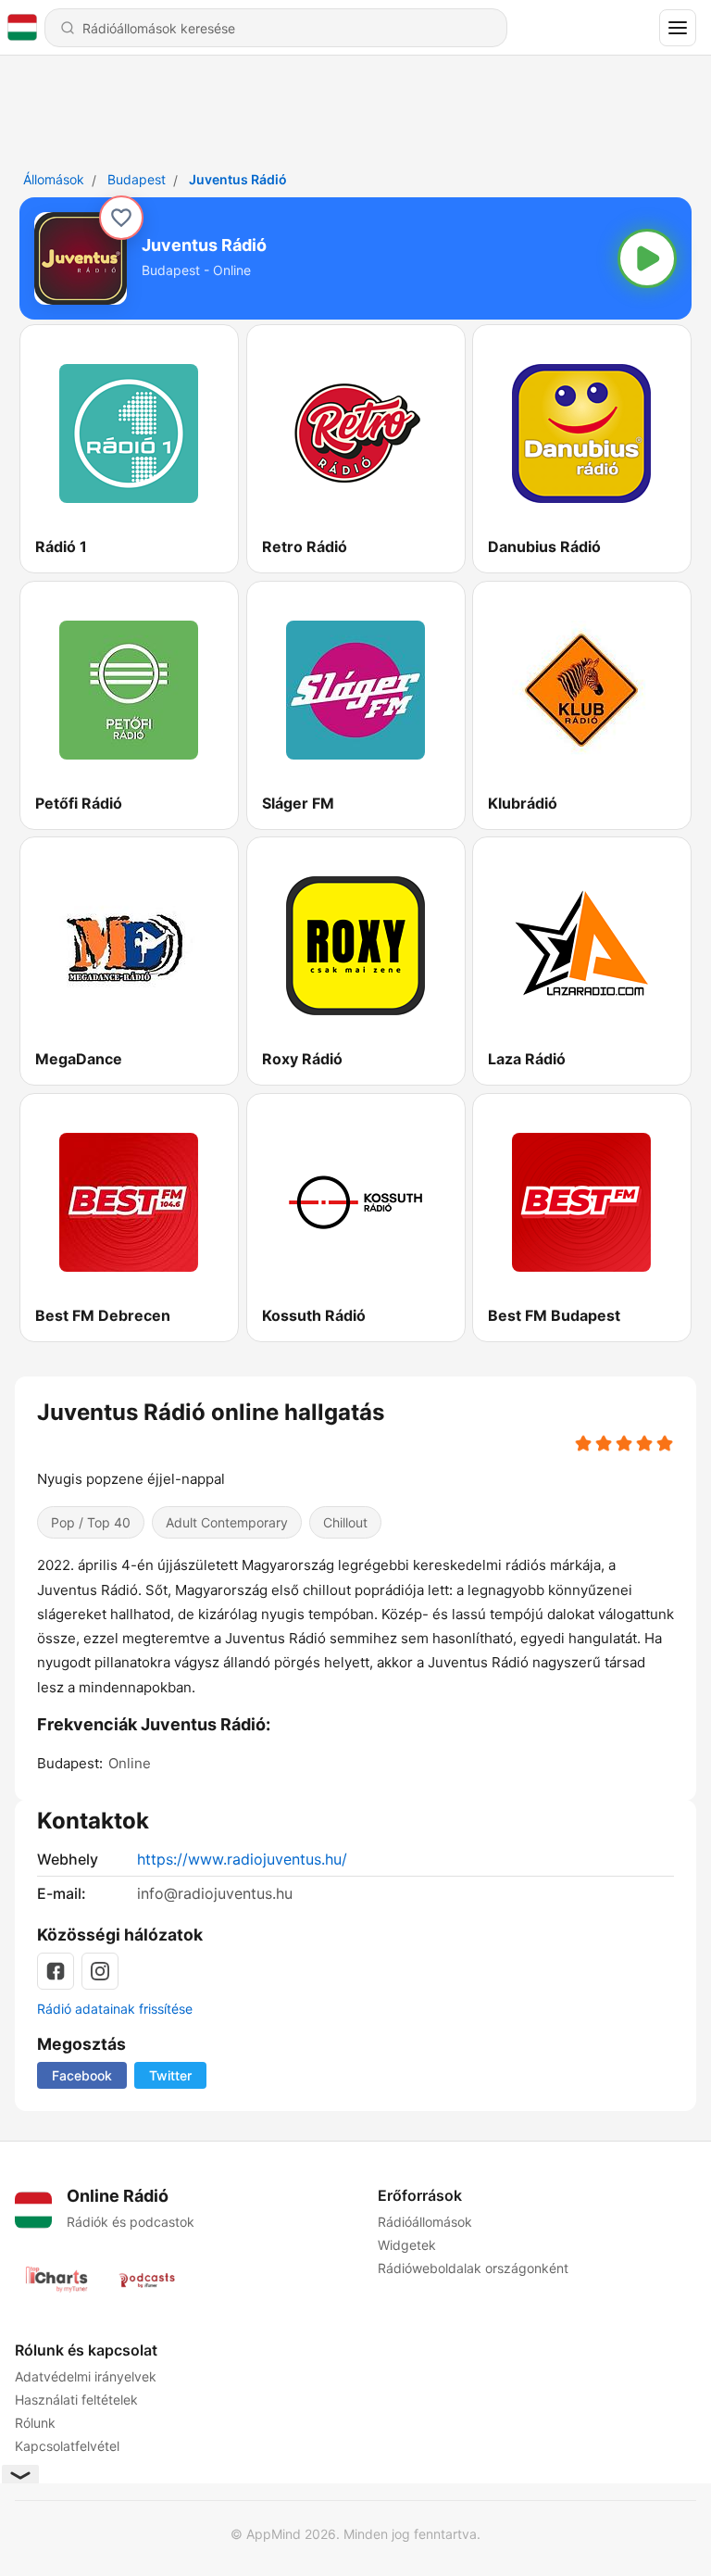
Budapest (137, 179)
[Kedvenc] (121, 218)
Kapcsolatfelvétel (67, 2446)
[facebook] (56, 1971)
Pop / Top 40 (91, 1522)
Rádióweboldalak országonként (473, 2268)
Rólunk (35, 2423)
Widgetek (407, 2245)
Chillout (345, 1522)
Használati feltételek (76, 2400)
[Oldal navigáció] (678, 28)
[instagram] (100, 1971)
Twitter (170, 2075)
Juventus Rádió (238, 179)
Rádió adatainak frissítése (115, 2009)
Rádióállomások (425, 2222)
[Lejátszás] (647, 258)
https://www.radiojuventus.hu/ (242, 1859)
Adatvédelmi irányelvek (86, 2376)
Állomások (54, 179)
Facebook (82, 2075)
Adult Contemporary (227, 1522)
